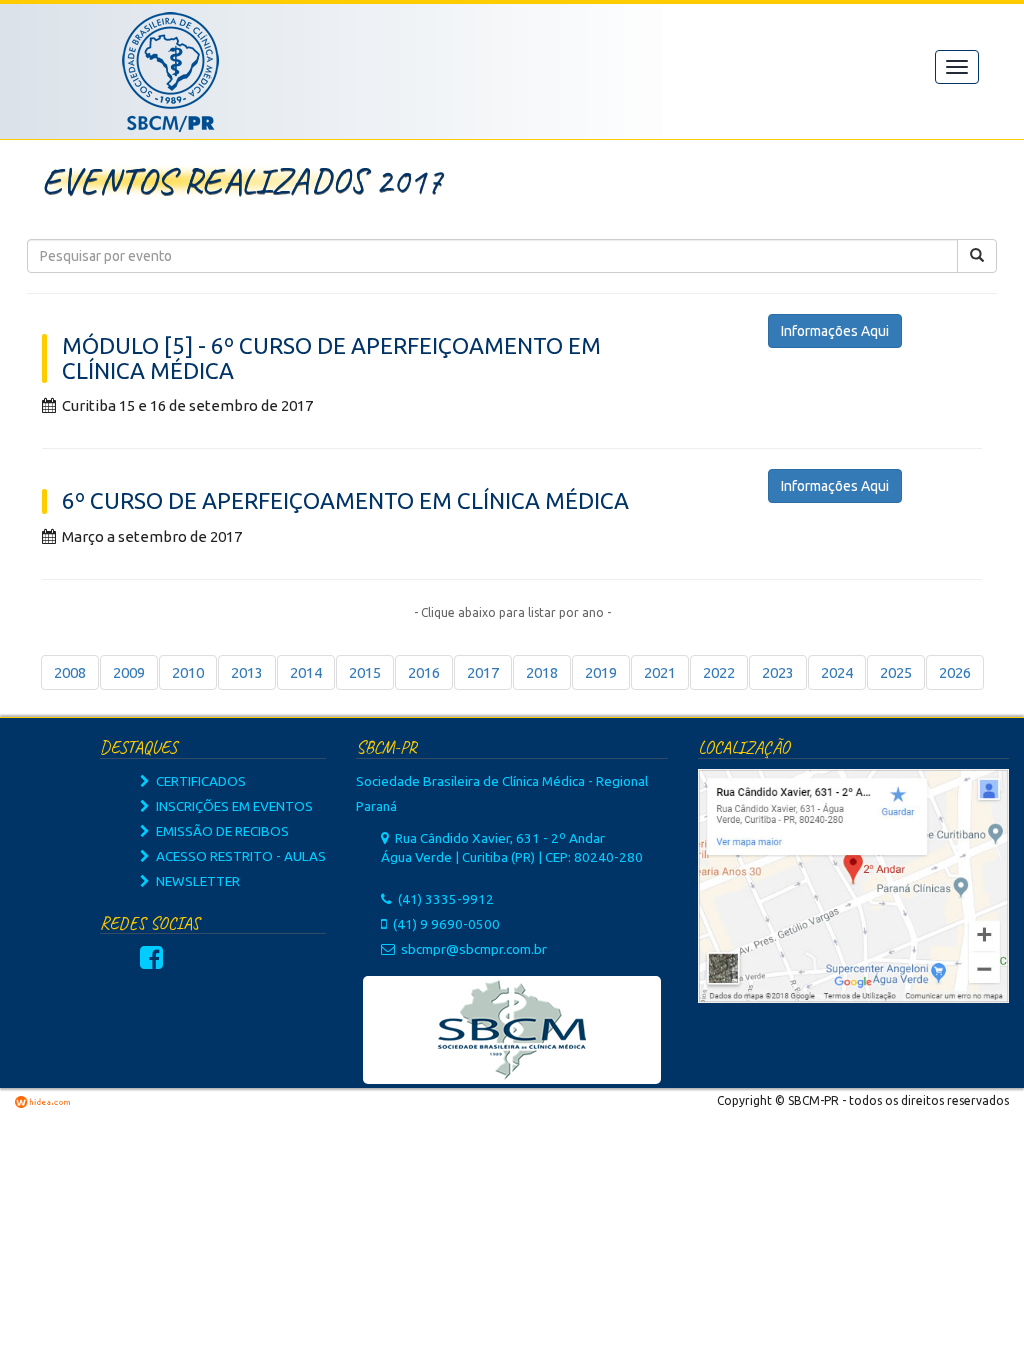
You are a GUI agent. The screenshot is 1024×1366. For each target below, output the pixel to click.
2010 (188, 672)
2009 (129, 672)
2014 (306, 672)
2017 (483, 672)
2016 (424, 672)
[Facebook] (151, 962)
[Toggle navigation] (957, 67)
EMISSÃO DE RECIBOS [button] (219, 831)
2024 (837, 672)
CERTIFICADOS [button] (198, 781)
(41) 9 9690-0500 (446, 924)
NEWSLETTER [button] (195, 881)
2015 (365, 672)
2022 (719, 672)
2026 (955, 672)
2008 (70, 672)
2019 (601, 672)
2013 (247, 672)
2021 (660, 672)
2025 (896, 672)
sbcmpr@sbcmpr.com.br (474, 949)
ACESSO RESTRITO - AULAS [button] (238, 856)
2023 (778, 672)
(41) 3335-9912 (446, 899)
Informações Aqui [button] (835, 331)
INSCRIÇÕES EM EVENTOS (231, 806)
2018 (542, 672)
